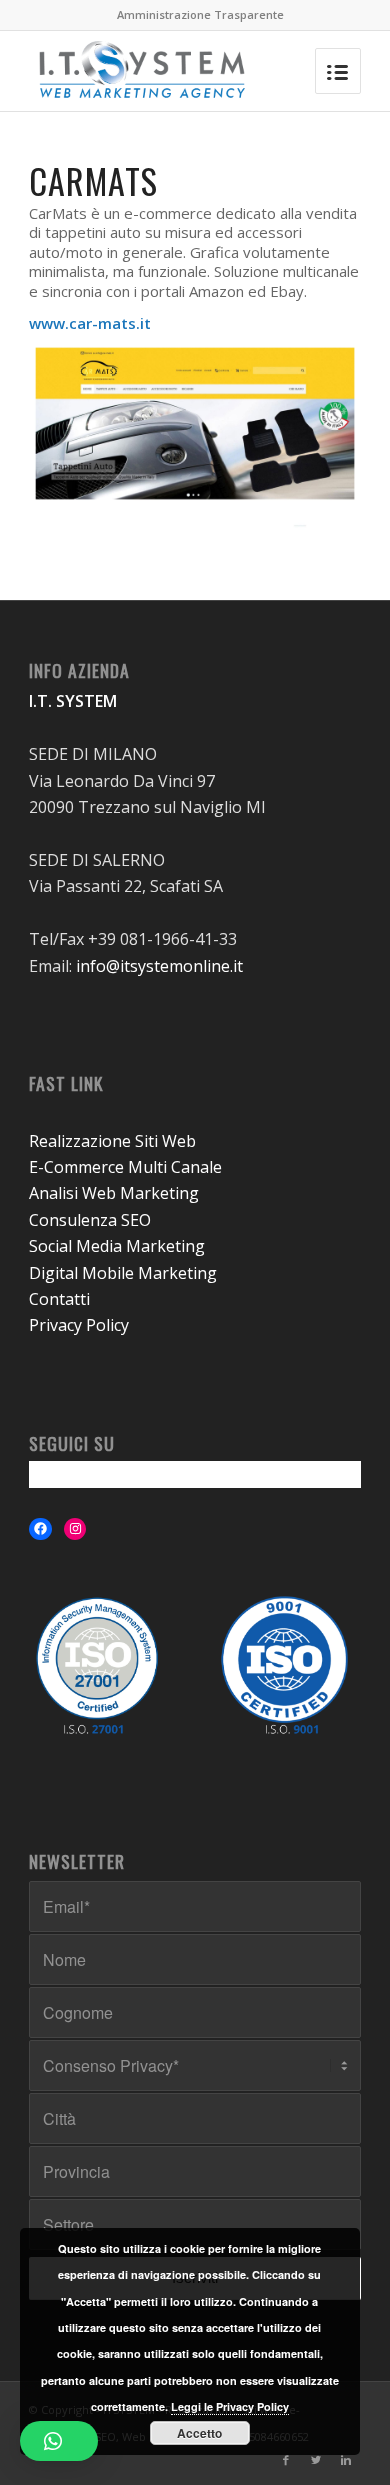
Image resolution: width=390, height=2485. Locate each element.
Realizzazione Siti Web (112, 1141)
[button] (59, 2441)
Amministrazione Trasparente (200, 14)
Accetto (199, 2433)
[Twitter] (316, 2460)
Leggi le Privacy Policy (230, 2406)
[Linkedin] (346, 2460)
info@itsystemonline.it (159, 966)
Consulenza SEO (90, 1220)
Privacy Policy (79, 1325)
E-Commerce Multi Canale (125, 1167)
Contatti (59, 1299)
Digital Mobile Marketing (123, 1273)
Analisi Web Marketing (114, 1193)
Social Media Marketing (117, 1246)
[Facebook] (286, 2460)
